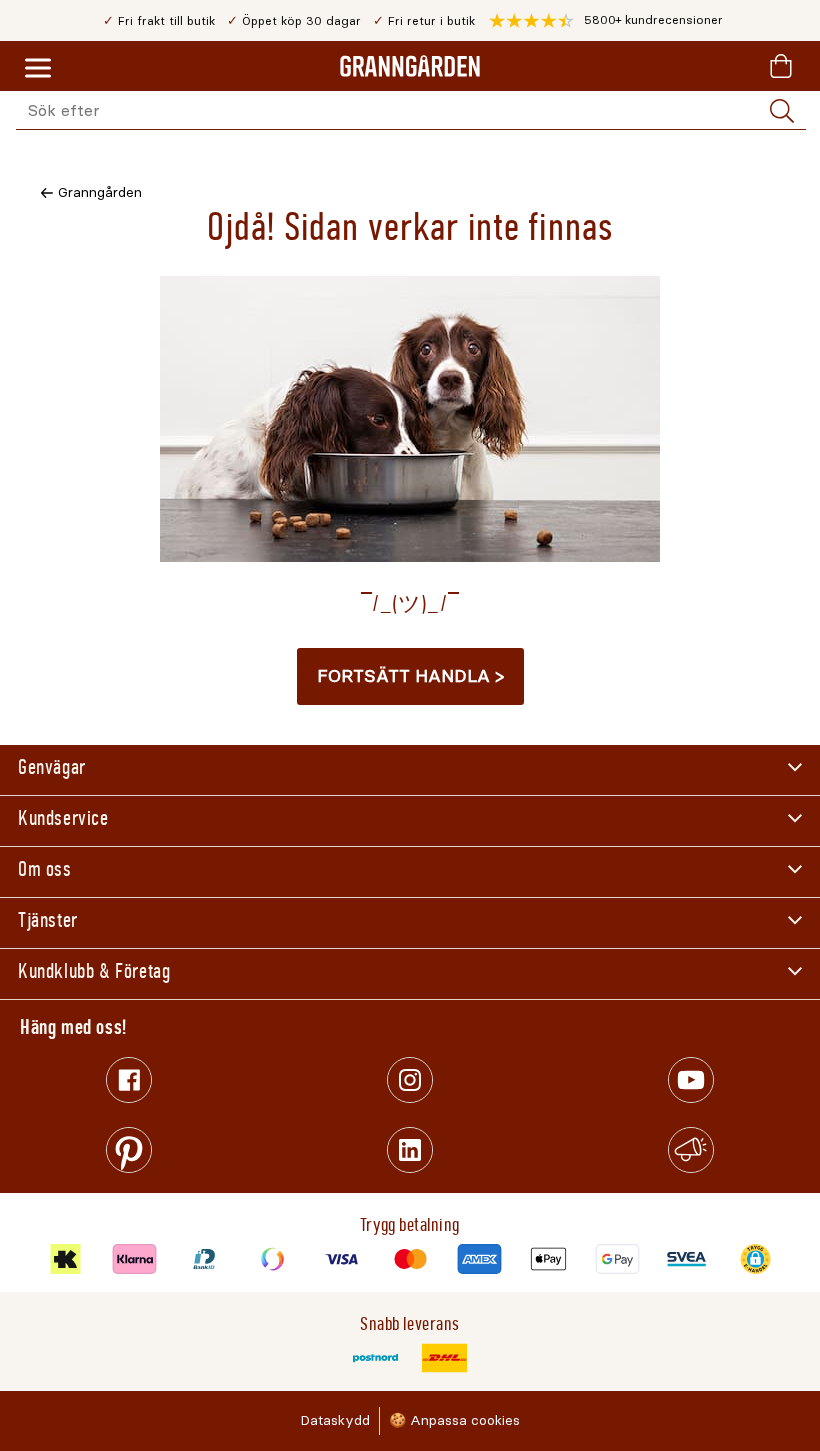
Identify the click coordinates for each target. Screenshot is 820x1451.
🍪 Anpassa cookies (454, 1420)
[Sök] (782, 111)
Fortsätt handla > (410, 676)
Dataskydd (335, 1420)
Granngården (100, 192)
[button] (606, 21)
